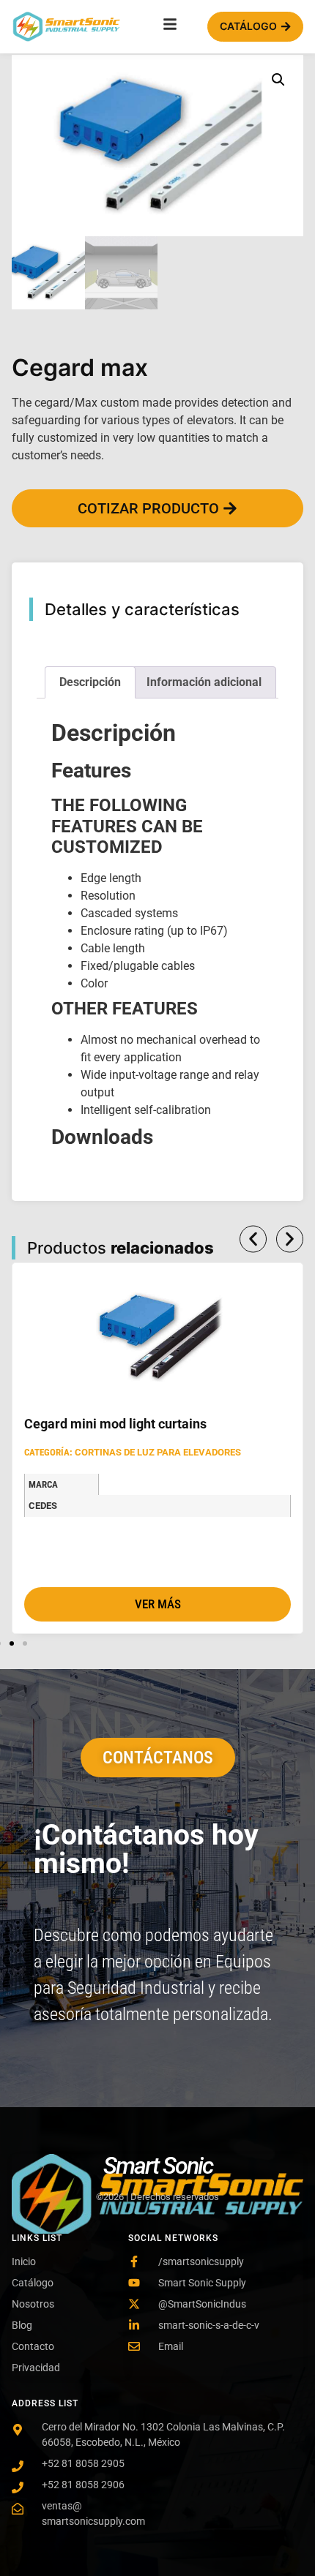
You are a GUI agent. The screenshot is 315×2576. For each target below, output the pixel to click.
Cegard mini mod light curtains (115, 1424)
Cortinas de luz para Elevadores (158, 1452)
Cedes (43, 1506)
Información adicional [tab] (204, 682)
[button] (278, 80)
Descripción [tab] (90, 682)
